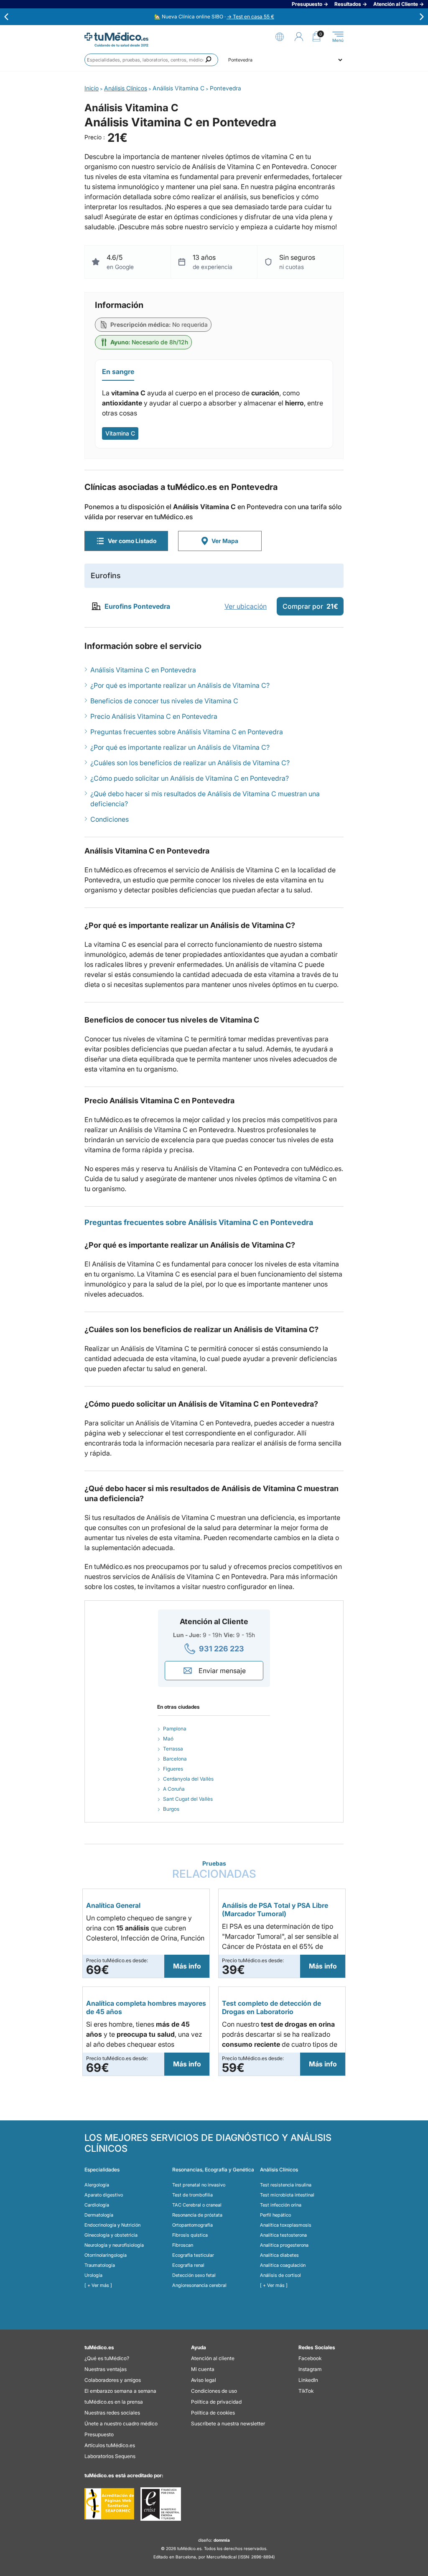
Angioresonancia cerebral (199, 2285)
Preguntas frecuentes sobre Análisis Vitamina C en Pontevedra (187, 732)
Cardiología (97, 2205)
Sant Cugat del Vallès (188, 1799)
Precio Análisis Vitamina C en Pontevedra (154, 716)
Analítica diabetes (279, 2255)
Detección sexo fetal (194, 2275)
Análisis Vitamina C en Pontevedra (143, 670)
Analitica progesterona (284, 2245)
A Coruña (174, 1789)
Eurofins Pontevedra (137, 606)
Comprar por (310, 606)
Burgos (171, 1809)
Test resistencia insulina (286, 2185)
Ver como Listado (132, 541)
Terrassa (173, 1749)
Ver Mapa (225, 541)
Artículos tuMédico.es (110, 2445)
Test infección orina (281, 2205)
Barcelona (175, 1759)
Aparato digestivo (104, 2195)
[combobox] (151, 60)
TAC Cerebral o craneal (197, 2205)
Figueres (173, 1769)
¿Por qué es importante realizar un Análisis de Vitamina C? (180, 685)
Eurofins (106, 575)
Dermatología (99, 2215)
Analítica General (113, 1905)
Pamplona (175, 1729)
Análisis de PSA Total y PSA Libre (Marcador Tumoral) (275, 1910)
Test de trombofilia (192, 2195)
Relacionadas (214, 1870)
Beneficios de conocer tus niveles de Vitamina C (164, 701)
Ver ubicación (246, 606)
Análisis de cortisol (280, 2275)
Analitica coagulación (283, 2265)
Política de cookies (213, 2413)
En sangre (118, 372)
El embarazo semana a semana (120, 2391)
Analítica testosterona (283, 2235)
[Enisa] (161, 2504)
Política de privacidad (216, 2402)
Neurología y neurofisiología (114, 2245)
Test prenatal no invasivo (199, 2185)
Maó (168, 1739)
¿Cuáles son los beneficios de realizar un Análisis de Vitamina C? (190, 763)
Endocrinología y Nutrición (112, 2225)
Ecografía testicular (193, 2255)
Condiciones (110, 819)
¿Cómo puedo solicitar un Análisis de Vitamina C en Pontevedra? (190, 778)
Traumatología (100, 2265)
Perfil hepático (275, 2215)
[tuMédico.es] (116, 37)
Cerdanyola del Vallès (188, 1779)
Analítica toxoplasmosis (286, 2225)
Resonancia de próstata (197, 2215)
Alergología (97, 2185)
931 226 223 (222, 1649)
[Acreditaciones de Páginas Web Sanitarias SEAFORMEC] (109, 2504)
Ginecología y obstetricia (111, 2235)
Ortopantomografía (192, 2225)
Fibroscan (183, 2245)
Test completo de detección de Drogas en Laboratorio (271, 2007)
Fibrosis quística (190, 2235)
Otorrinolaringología (106, 2255)
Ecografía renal (188, 2265)
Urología (93, 2275)
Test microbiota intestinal (287, 2195)
